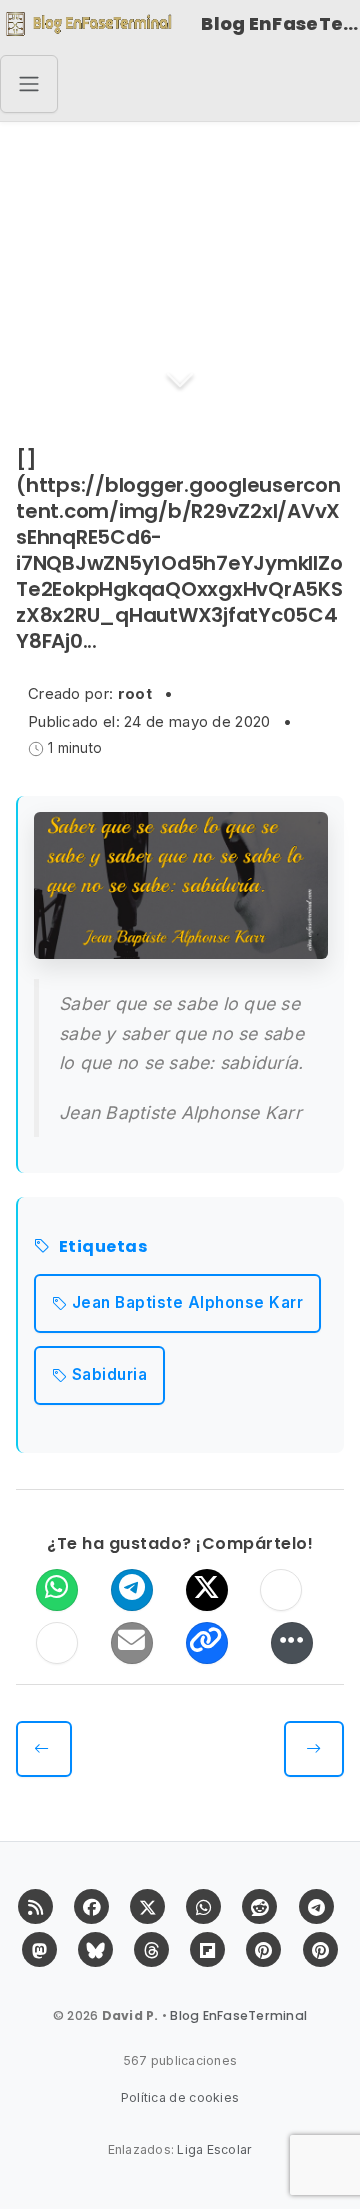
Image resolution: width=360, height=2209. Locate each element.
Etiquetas (103, 1247)
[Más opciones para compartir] (292, 1643)
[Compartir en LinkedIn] (57, 1643)
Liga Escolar (214, 2149)
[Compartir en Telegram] (132, 1590)
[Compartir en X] (207, 1590)
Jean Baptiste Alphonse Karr (188, 1302)
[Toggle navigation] (29, 84)
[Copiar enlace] (207, 1643)
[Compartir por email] (132, 1643)
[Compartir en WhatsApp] (57, 1590)
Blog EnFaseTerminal (280, 23)
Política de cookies (180, 2097)
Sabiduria (110, 1374)
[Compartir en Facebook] (281, 1590)
